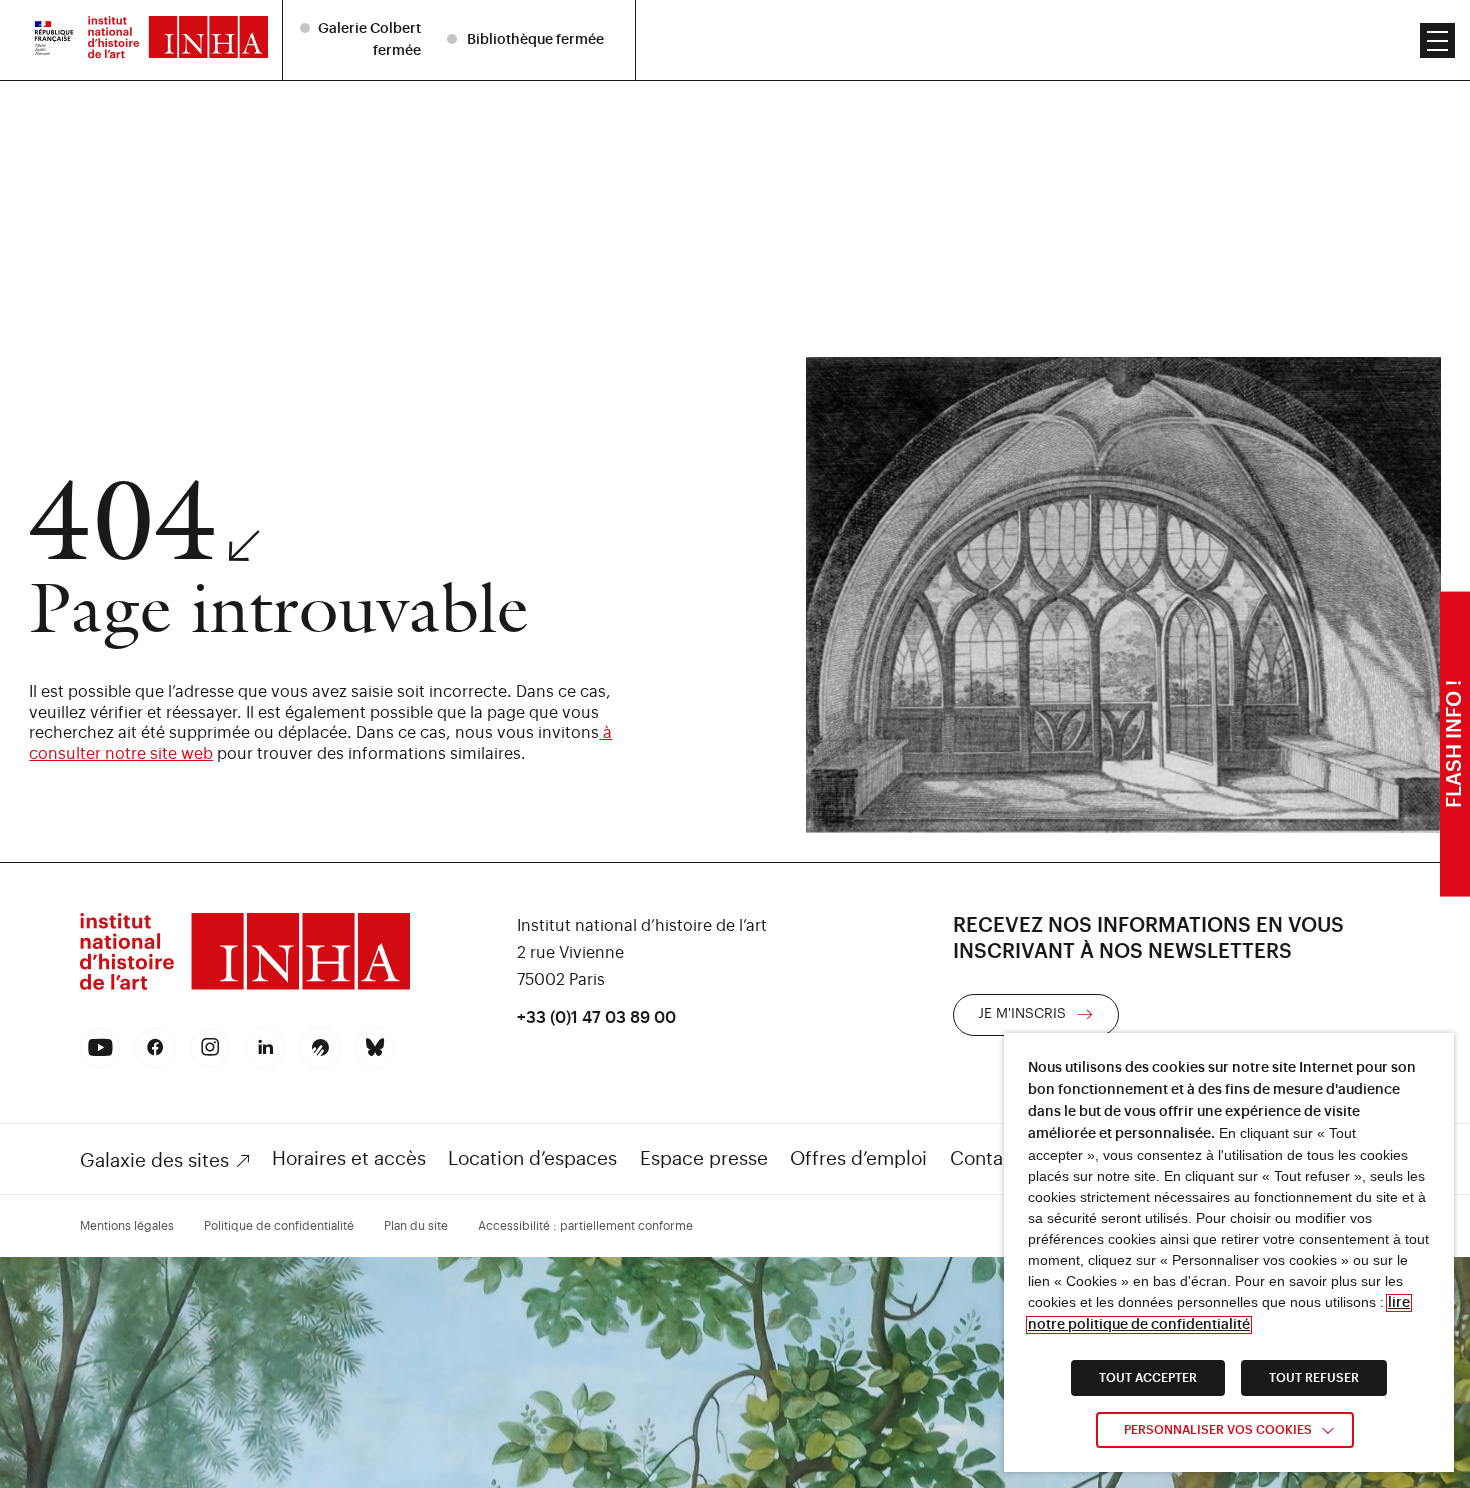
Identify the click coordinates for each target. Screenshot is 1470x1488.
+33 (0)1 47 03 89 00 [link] (596, 1018)
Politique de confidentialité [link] (279, 1226)
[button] (1437, 40)
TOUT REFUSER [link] (1314, 1378)
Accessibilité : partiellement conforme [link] (585, 1226)
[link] (54, 40)
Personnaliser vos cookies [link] (1218, 1430)
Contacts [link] (990, 1158)
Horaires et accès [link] (349, 1158)
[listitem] (363, 39)
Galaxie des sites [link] (154, 1160)
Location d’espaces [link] (532, 1158)
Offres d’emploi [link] (858, 1158)
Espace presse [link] (704, 1158)
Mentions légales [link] (127, 1226)
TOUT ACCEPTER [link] (1148, 1378)
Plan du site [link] (416, 1226)
